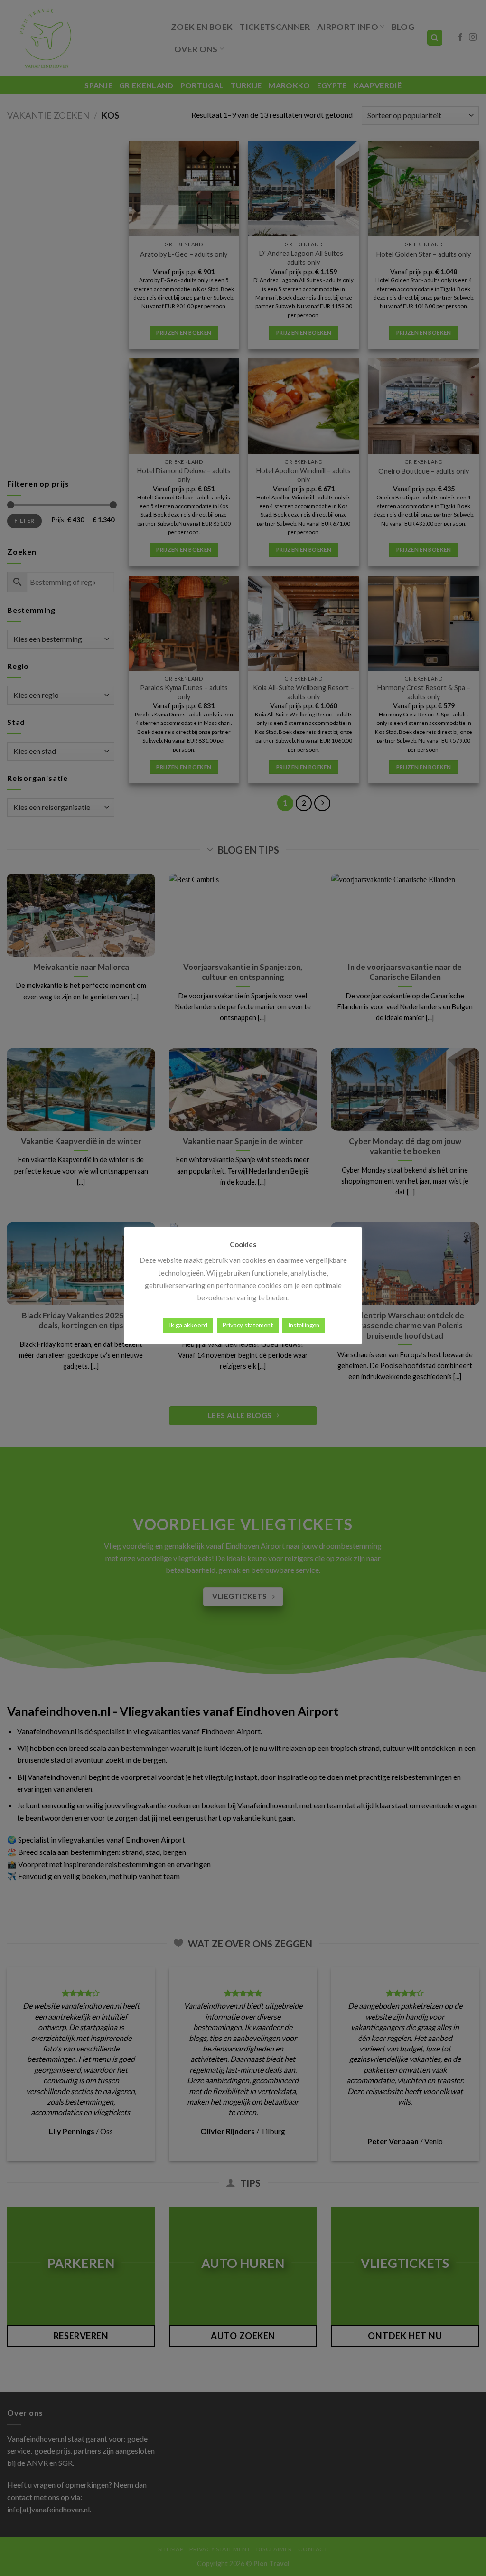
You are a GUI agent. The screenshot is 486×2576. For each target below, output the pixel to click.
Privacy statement (248, 1325)
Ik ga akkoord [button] (188, 1325)
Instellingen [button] (304, 1325)
